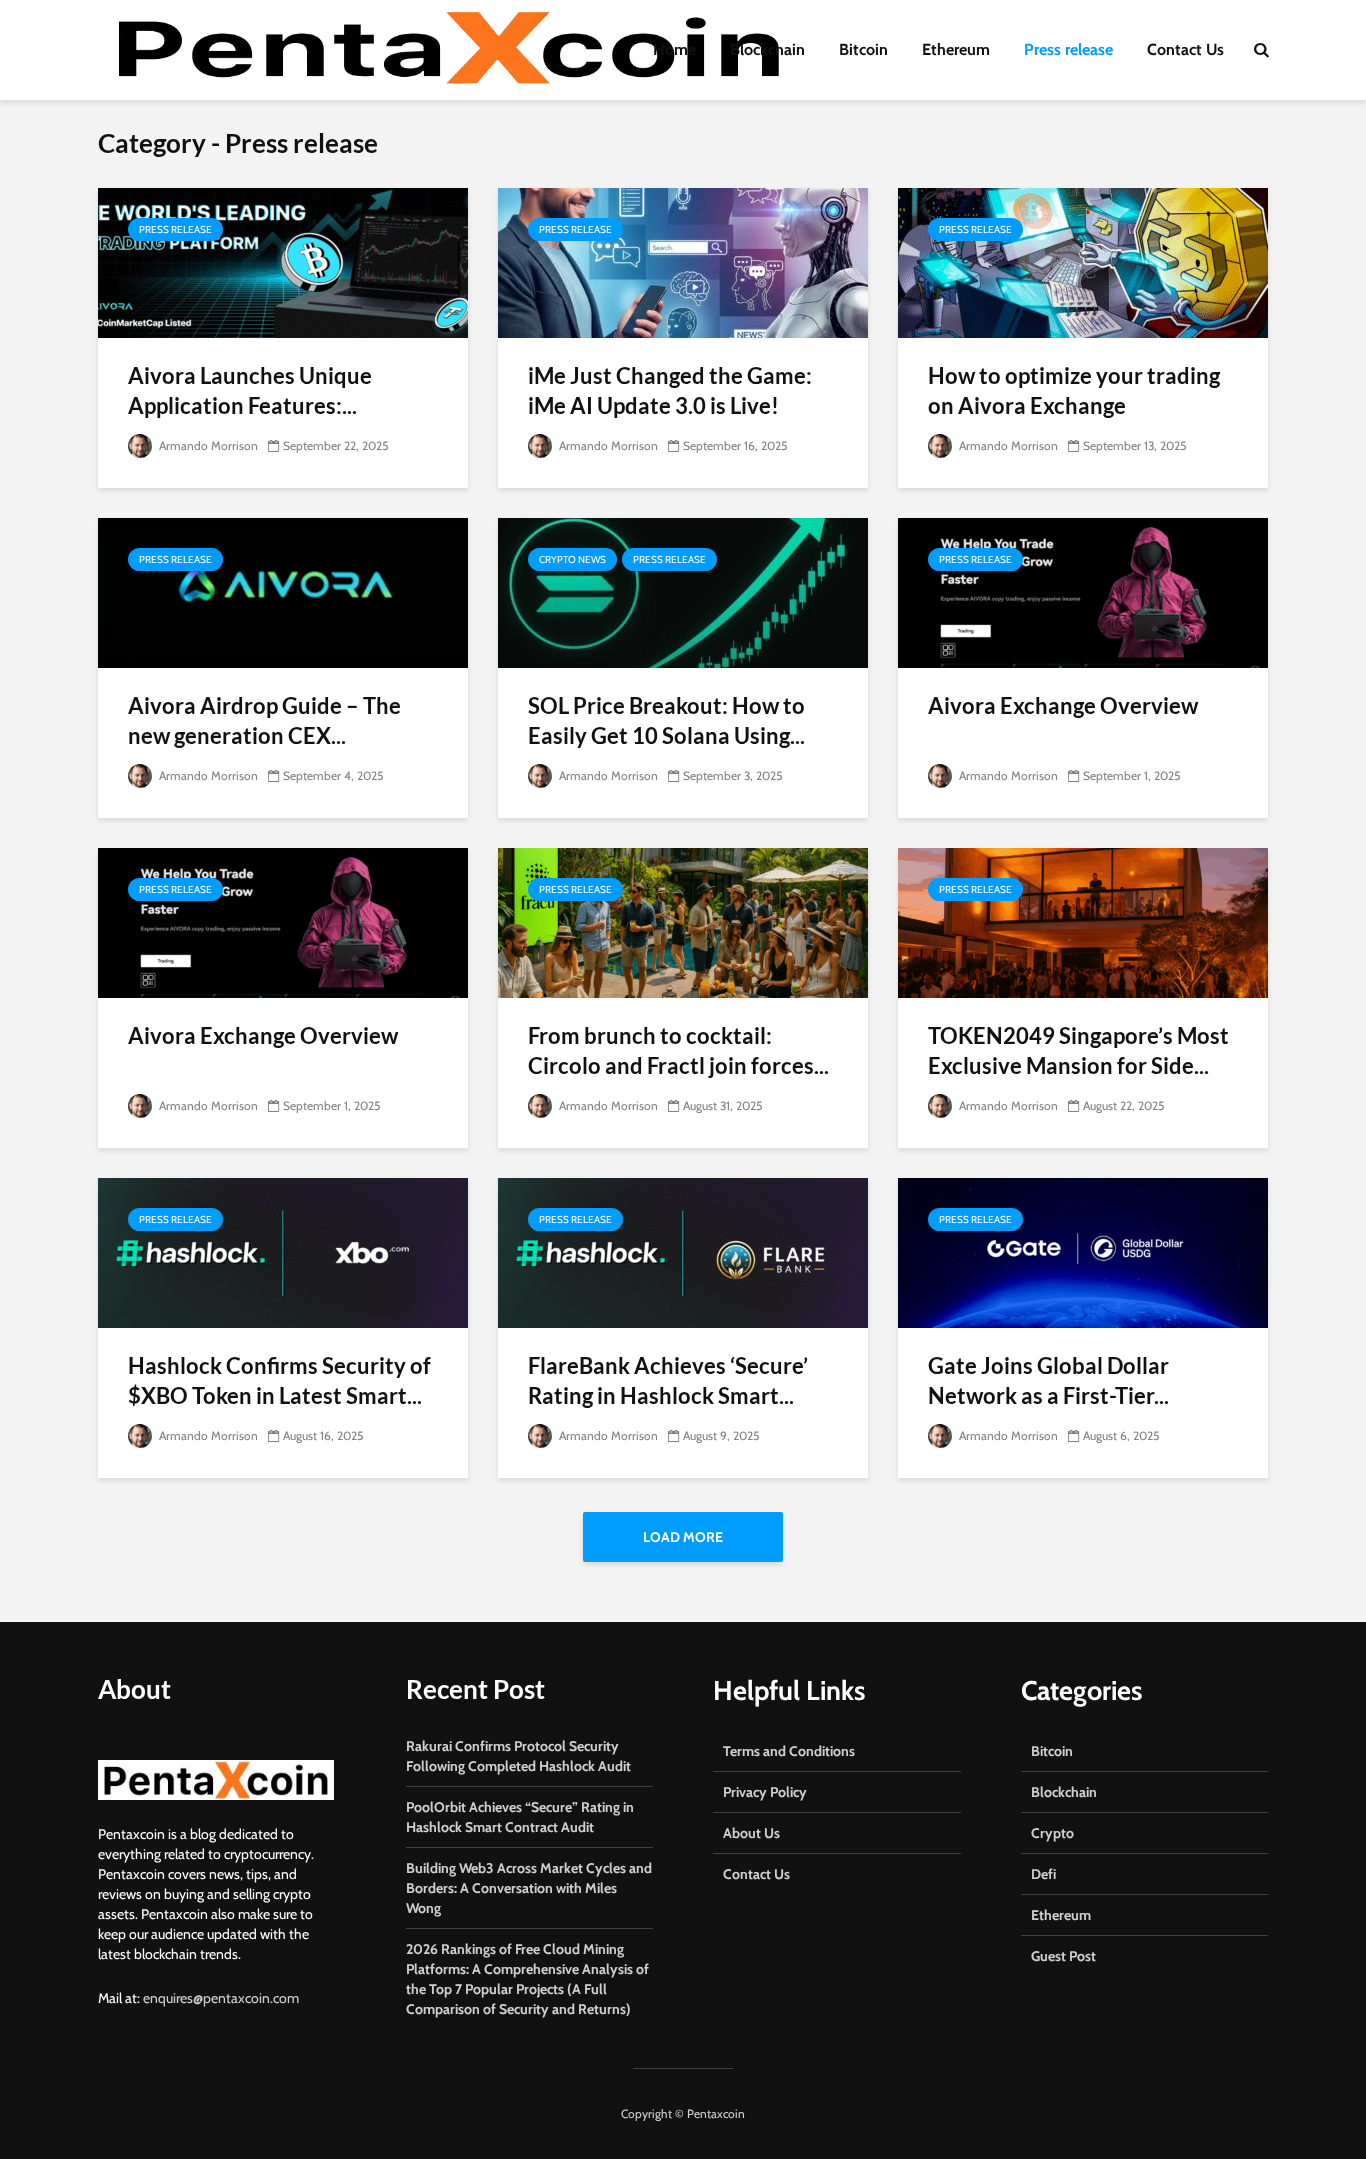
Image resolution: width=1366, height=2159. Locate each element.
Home (674, 49)
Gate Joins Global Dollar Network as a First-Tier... (1048, 1380)
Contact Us (1185, 49)
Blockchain (767, 49)
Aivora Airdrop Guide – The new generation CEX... (264, 720)
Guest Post (1063, 1956)
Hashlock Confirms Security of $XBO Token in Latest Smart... (279, 1380)
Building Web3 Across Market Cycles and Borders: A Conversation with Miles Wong (529, 1888)
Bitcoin (863, 49)
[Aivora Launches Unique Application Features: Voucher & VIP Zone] (283, 261)
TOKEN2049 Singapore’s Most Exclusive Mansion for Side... (1078, 1050)
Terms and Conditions (789, 1751)
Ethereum (956, 49)
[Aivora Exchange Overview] (1083, 591)
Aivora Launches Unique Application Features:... (250, 390)
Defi (1043, 1874)
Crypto (1052, 1833)
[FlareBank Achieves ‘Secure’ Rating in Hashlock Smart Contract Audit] (683, 1251)
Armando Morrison (207, 445)
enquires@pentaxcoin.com (221, 1998)
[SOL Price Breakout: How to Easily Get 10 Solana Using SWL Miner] (683, 591)
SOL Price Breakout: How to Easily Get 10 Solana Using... (666, 720)
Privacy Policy (765, 1792)
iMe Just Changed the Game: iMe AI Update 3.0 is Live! (670, 390)
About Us (751, 1833)
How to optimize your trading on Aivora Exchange (1074, 390)
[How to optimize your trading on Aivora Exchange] (1083, 261)
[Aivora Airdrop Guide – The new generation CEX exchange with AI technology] (283, 591)
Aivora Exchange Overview (1063, 705)
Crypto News (572, 559)
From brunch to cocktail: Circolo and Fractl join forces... (678, 1050)
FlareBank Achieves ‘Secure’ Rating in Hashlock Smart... (668, 1380)
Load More (683, 1537)
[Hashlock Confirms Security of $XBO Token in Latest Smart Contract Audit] (283, 1251)
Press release (1068, 49)
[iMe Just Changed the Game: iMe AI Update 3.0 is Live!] (683, 261)
